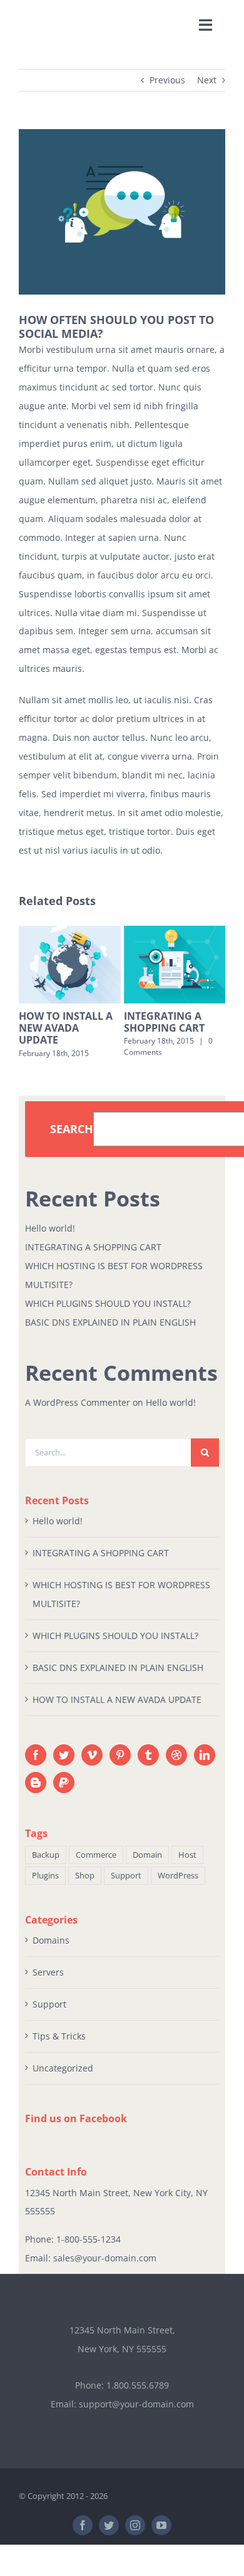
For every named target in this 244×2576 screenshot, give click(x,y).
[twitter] (109, 2537)
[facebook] (83, 2537)
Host (187, 1867)
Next (207, 80)
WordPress (178, 1887)
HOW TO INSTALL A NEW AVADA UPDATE (117, 1711)
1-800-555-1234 (89, 2251)
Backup (46, 1867)
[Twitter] (64, 1767)
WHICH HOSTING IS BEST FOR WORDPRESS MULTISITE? (170, 1034)
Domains (51, 1952)
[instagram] (135, 2537)
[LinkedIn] (205, 1767)
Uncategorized (63, 2080)
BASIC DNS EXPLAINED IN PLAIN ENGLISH (110, 1333)
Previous (167, 80)
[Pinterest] (120, 1767)
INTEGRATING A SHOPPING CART (60, 1022)
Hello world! (50, 1240)
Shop (85, 1887)
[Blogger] (36, 1794)
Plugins (45, 1887)
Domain (147, 1867)
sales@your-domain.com (105, 2270)
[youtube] (161, 2537)
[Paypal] (64, 1794)
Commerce (96, 1867)
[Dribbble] (176, 1767)
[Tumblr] (148, 1767)
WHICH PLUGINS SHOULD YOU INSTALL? (108, 1315)
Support (126, 1887)
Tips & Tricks (59, 2048)
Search (72, 1141)
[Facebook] (36, 1767)
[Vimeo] (92, 1767)
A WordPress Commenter (78, 1414)
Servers (48, 1984)
